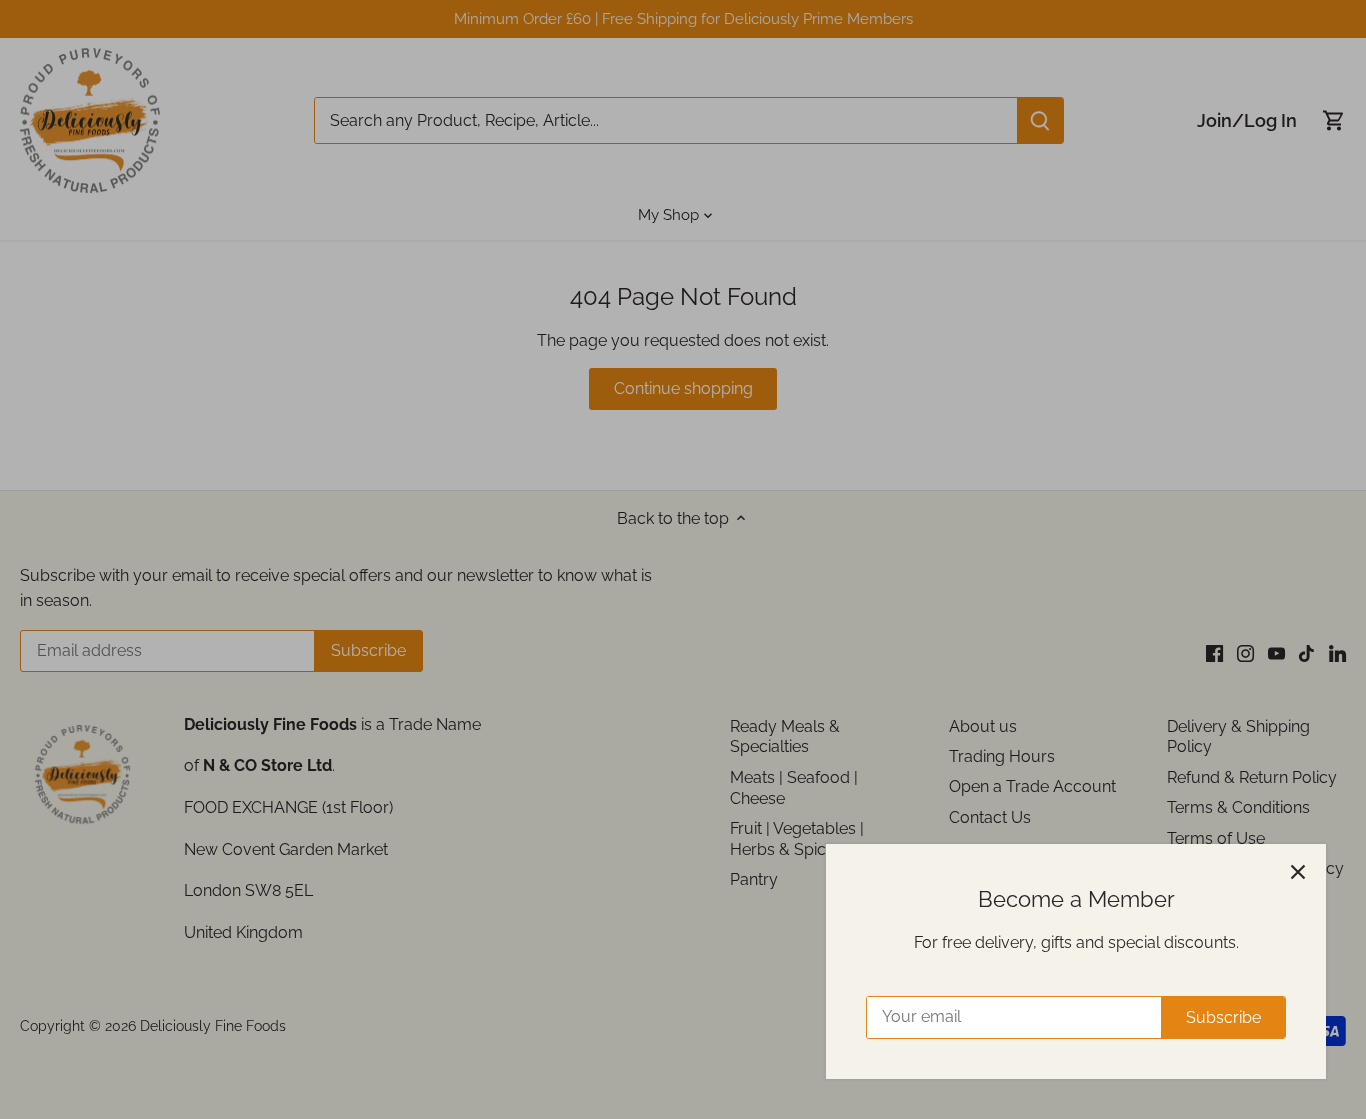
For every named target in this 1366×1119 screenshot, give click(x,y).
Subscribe (1223, 1017)
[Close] (1298, 872)
